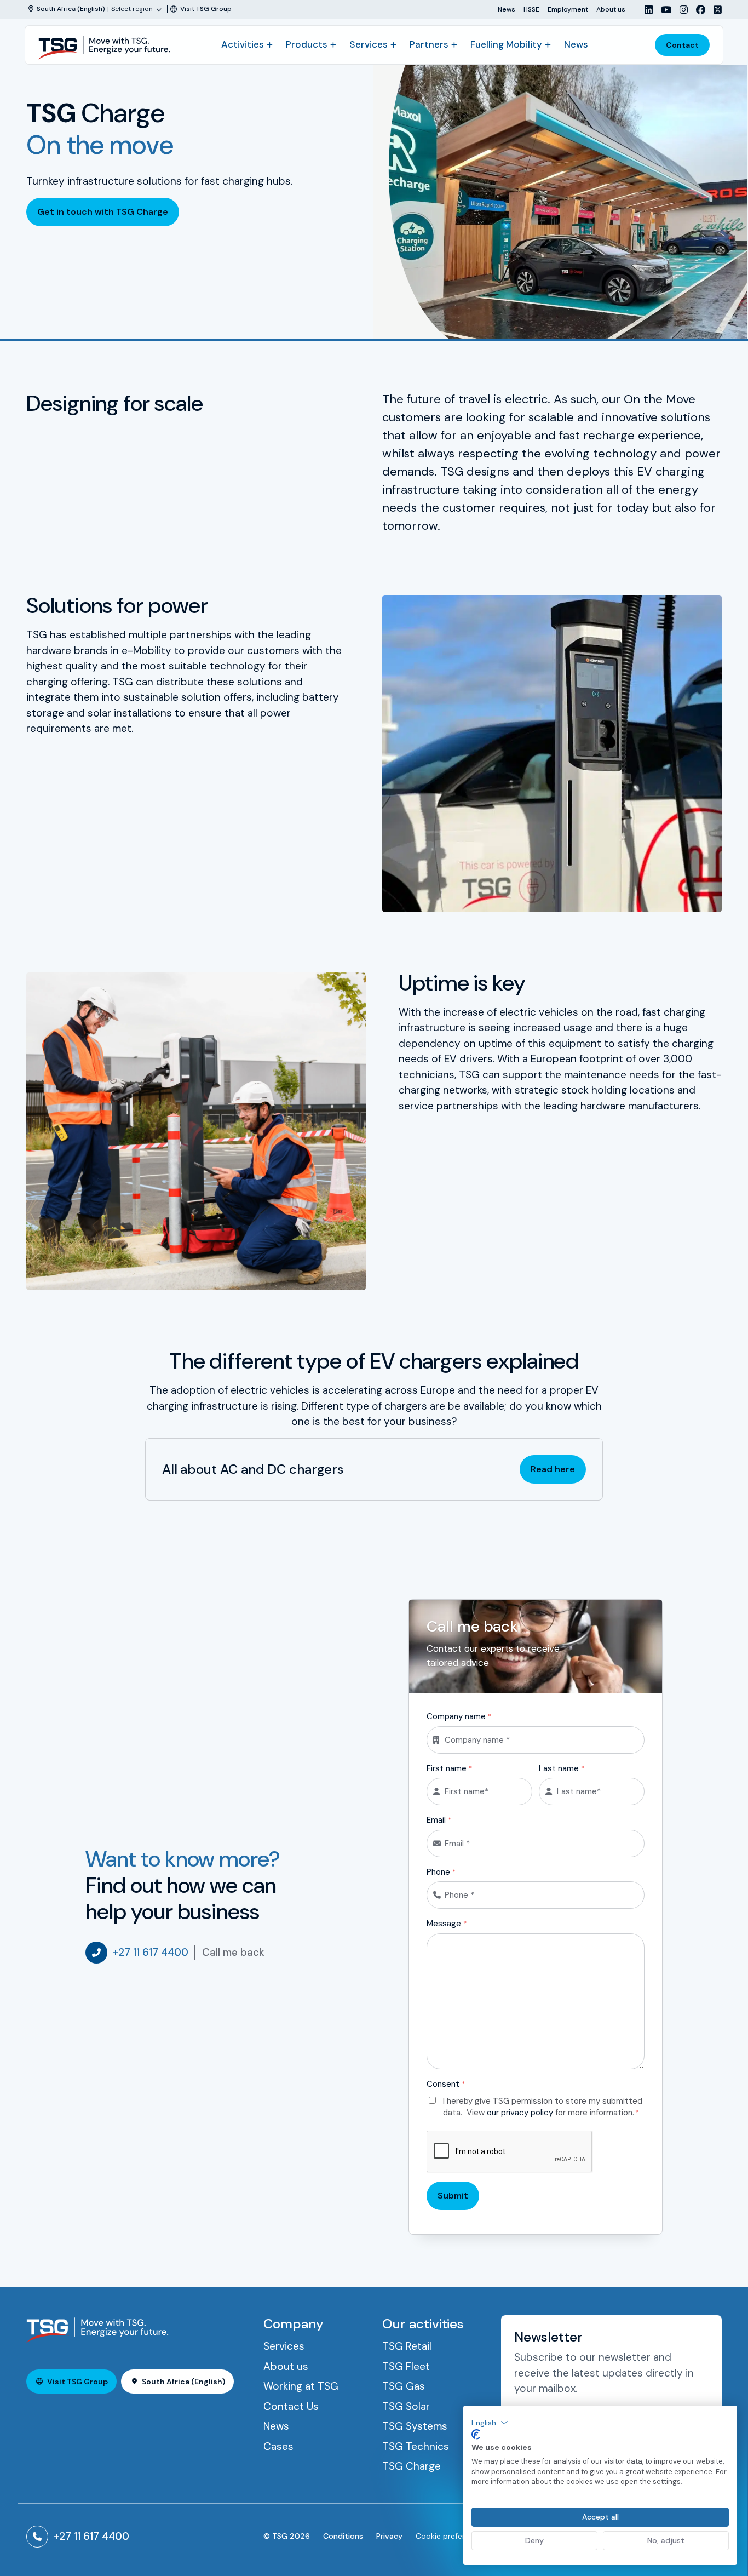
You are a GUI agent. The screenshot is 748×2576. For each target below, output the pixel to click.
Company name (459, 1716)
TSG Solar (406, 2406)
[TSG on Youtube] (662, 10)
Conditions (343, 2536)
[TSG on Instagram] (680, 10)
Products (307, 44)
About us (611, 9)
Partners (429, 44)
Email (439, 1820)
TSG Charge (412, 2466)
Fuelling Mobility (506, 44)
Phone (441, 1872)
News (507, 9)
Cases (278, 2446)
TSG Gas (404, 2386)
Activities (243, 44)
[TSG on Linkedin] (645, 10)
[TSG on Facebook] (697, 10)
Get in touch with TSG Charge (103, 212)
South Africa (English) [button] (183, 2382)
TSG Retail (407, 2346)
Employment (568, 9)
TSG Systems (415, 2426)
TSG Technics (416, 2446)
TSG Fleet (406, 2366)
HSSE (531, 9)
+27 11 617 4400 (151, 1952)
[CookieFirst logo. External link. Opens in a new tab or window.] (476, 2435)
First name (449, 1768)
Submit (453, 2196)
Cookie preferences (451, 2536)
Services (369, 44)
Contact (682, 45)
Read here (553, 1469)
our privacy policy (520, 2113)
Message (447, 1924)
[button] (490, 2423)
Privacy (389, 2536)
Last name (562, 1768)
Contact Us (291, 2406)
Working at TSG (301, 2386)
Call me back (233, 1952)
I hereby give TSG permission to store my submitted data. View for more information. (543, 2107)
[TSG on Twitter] (714, 10)
